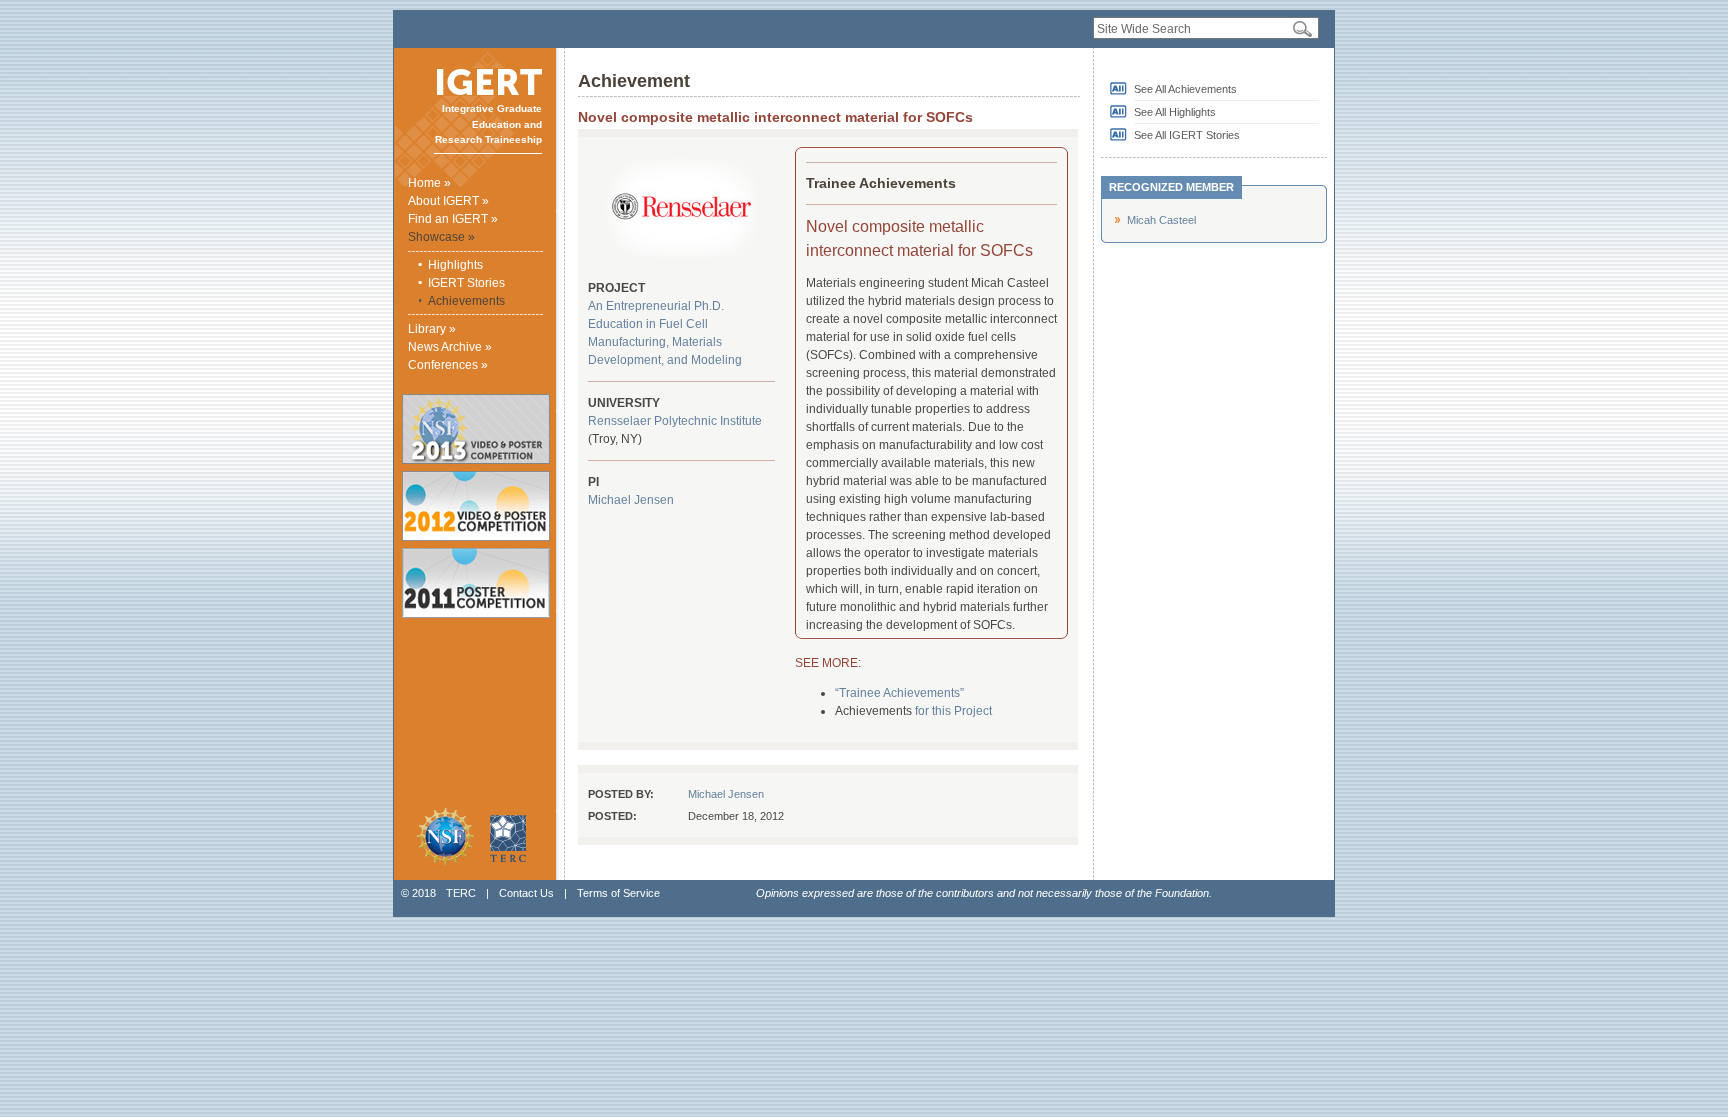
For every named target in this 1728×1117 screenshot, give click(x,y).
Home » (429, 183)
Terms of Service (618, 893)
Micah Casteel (1161, 220)
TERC (461, 893)
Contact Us (526, 893)
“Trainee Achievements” (899, 693)
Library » (432, 329)
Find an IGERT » (453, 219)
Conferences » (448, 365)
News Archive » (450, 347)
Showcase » (441, 237)
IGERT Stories (466, 283)
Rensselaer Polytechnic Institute (675, 421)
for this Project (953, 711)
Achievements (466, 301)
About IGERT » (448, 201)
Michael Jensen (631, 500)
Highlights (455, 265)
